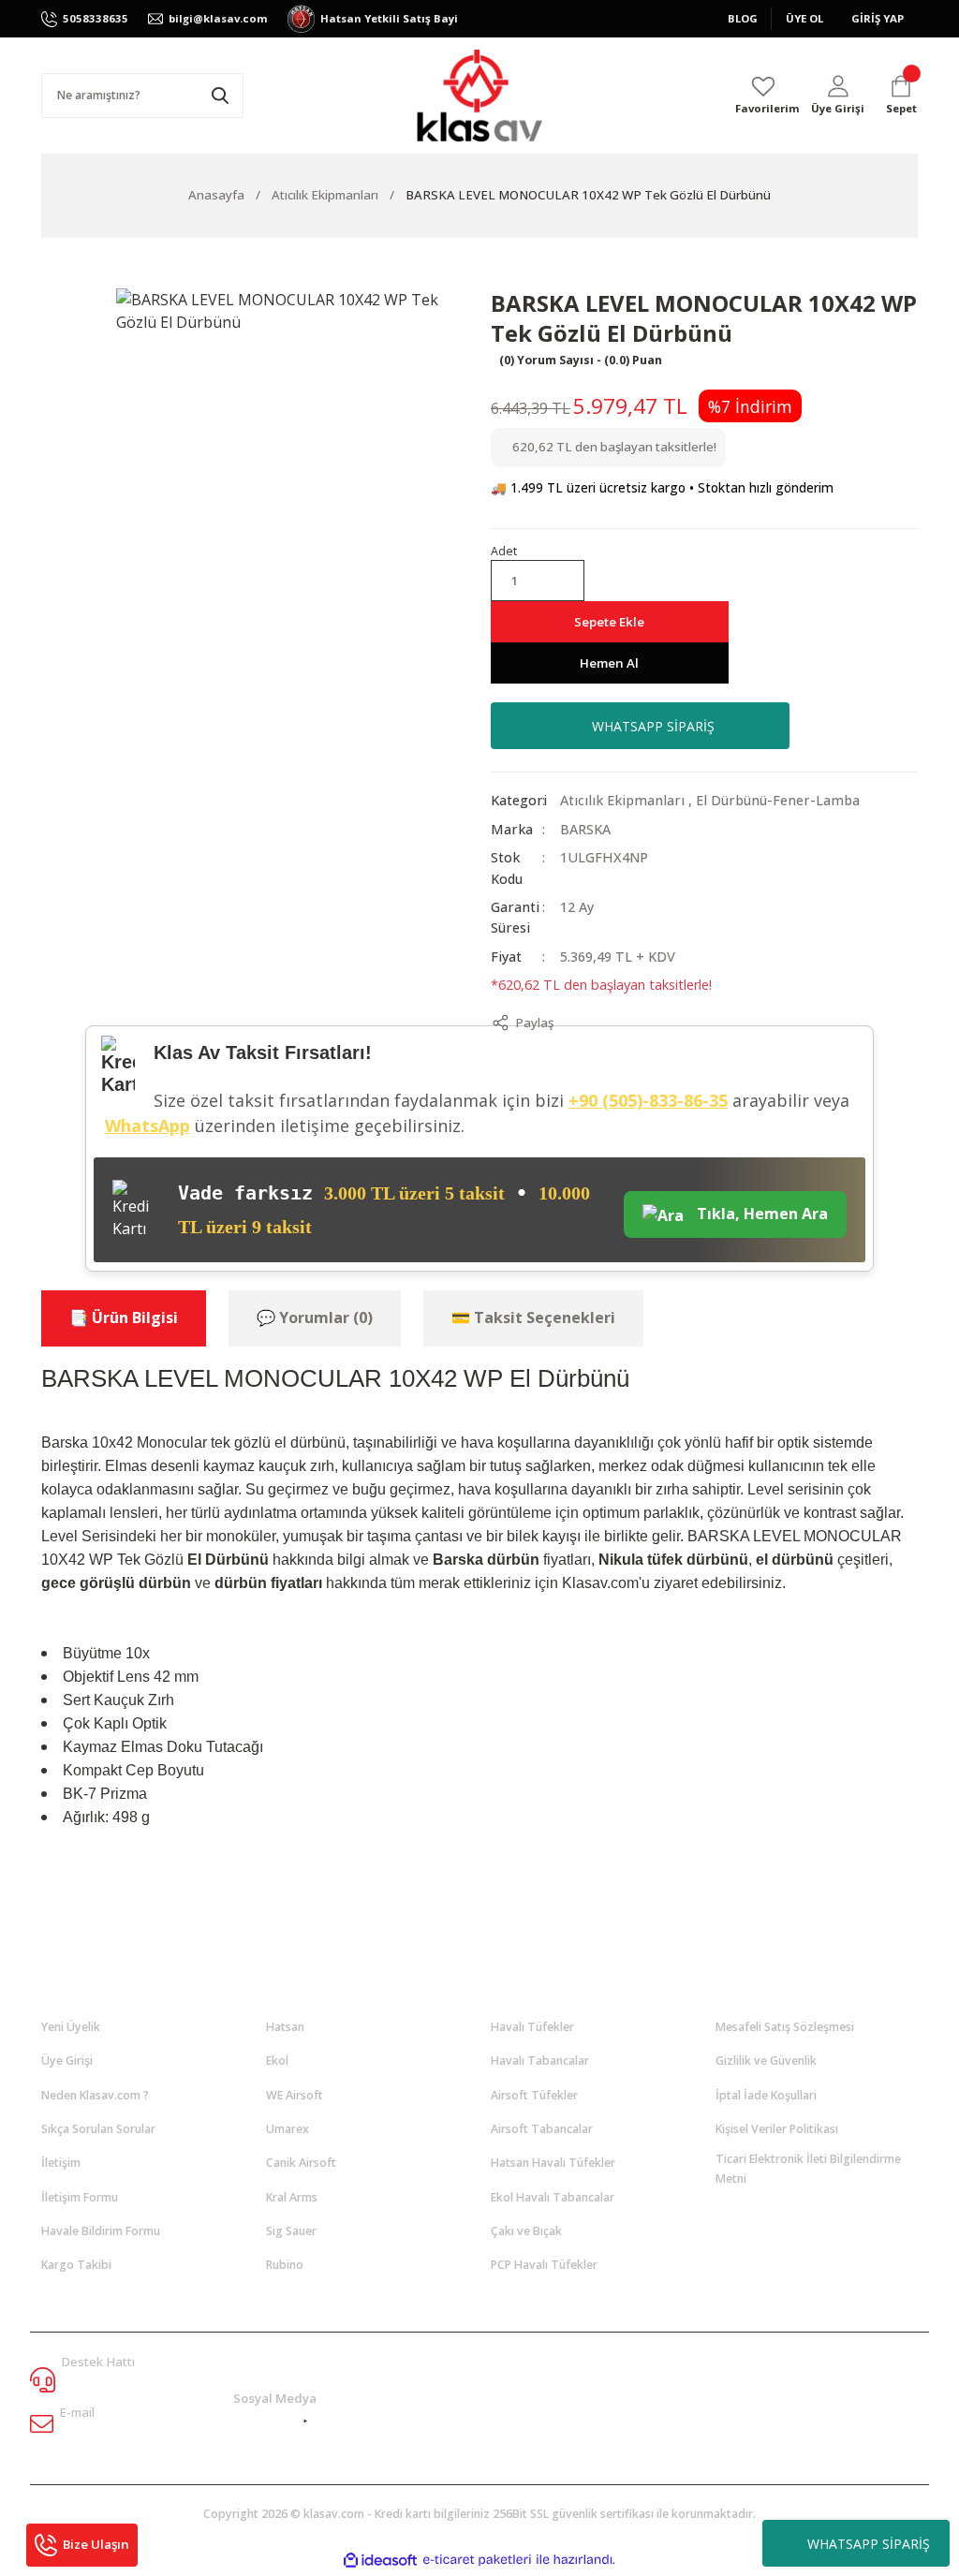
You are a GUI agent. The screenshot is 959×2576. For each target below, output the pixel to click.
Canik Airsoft (301, 2163)
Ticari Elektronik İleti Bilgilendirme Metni (808, 2168)
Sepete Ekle (609, 622)
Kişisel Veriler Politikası (777, 2129)
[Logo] (479, 96)
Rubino (285, 2265)
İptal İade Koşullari (766, 2095)
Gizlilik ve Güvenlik (766, 2061)
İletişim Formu (80, 2197)
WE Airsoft (295, 2095)
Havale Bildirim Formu (101, 2231)
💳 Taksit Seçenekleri (533, 1317)
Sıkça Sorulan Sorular (98, 2129)
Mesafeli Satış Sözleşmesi (785, 2027)
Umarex (288, 2129)
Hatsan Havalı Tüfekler (553, 2163)
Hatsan (285, 2027)
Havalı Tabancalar (540, 2061)
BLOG (743, 18)
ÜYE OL (804, 18)
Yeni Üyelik (71, 2027)
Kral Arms (292, 2197)
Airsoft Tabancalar (542, 2129)
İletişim (61, 2163)
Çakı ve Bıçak (526, 2231)
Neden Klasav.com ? (95, 2095)
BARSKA (585, 829)
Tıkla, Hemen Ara (760, 1214)
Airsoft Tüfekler (534, 2095)
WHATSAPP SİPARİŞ (869, 2544)
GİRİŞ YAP (878, 18)
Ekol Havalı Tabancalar (553, 2197)
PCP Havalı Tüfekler (544, 2265)
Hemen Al (609, 663)
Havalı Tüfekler (532, 2027)
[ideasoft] (380, 2560)
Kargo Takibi (76, 2265)
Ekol (277, 2061)
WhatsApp (148, 1126)
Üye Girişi (67, 2061)
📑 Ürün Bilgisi (124, 1317)
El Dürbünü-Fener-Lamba (778, 800)
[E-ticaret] (477, 2560)
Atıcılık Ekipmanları (622, 800)
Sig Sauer (291, 2231)
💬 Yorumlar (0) (315, 1317)
